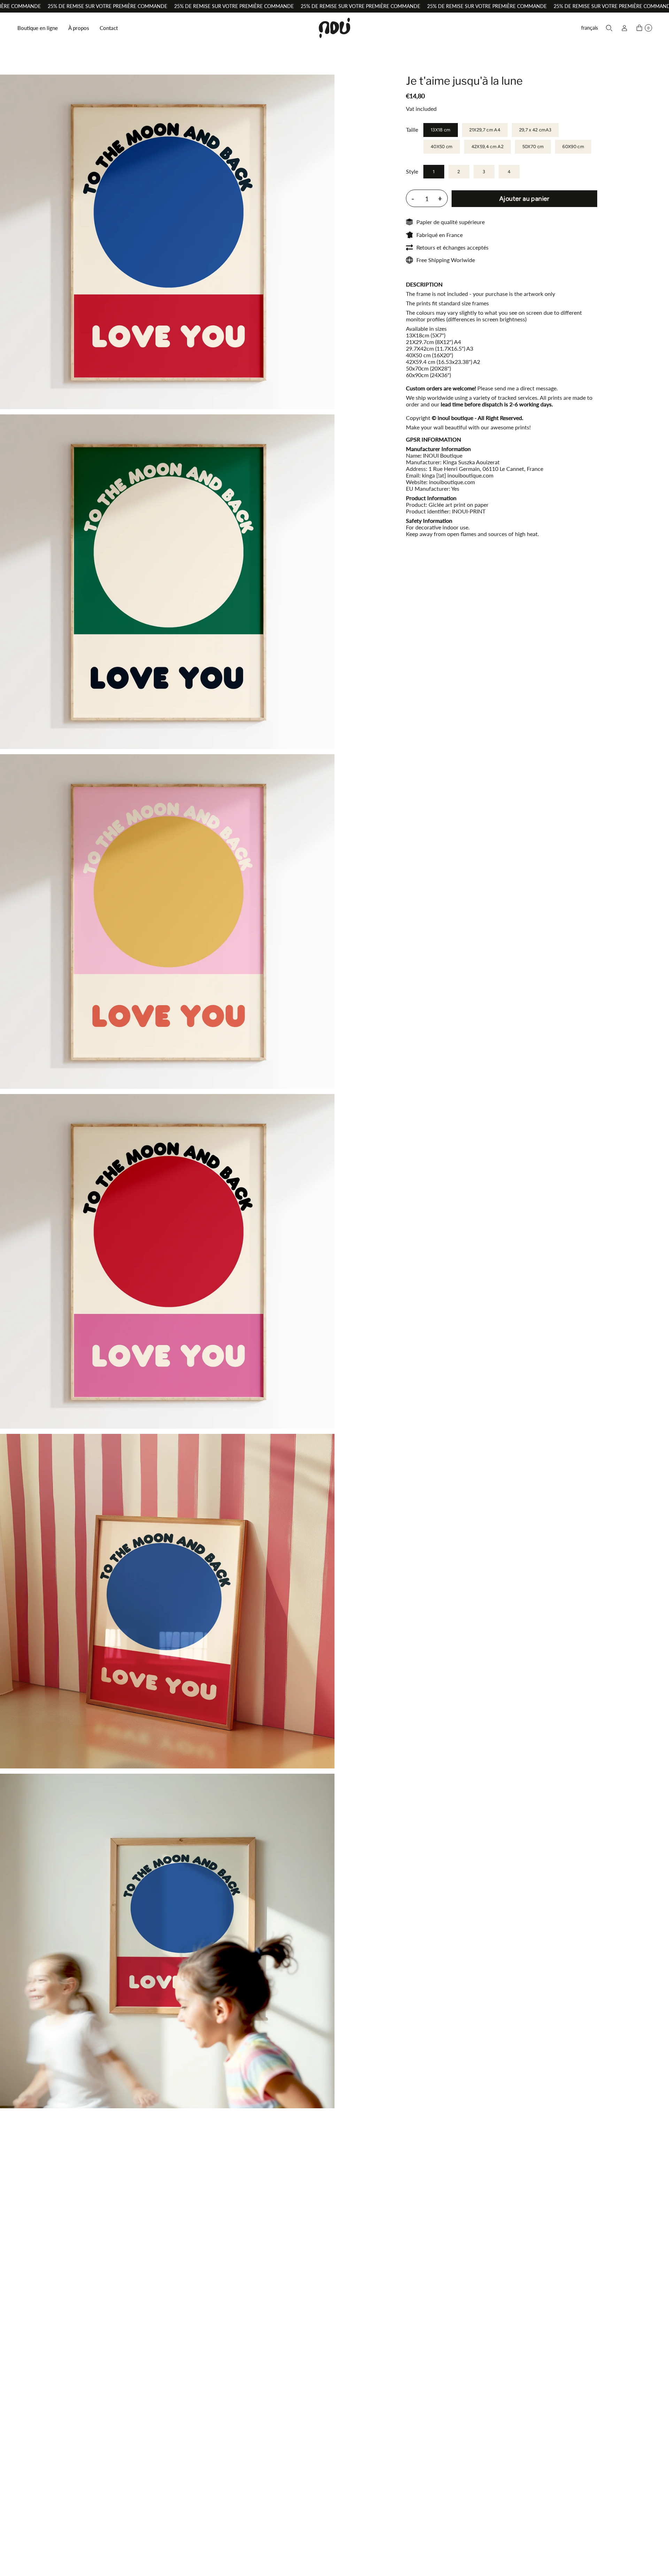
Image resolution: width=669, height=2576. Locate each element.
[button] (38, 28)
